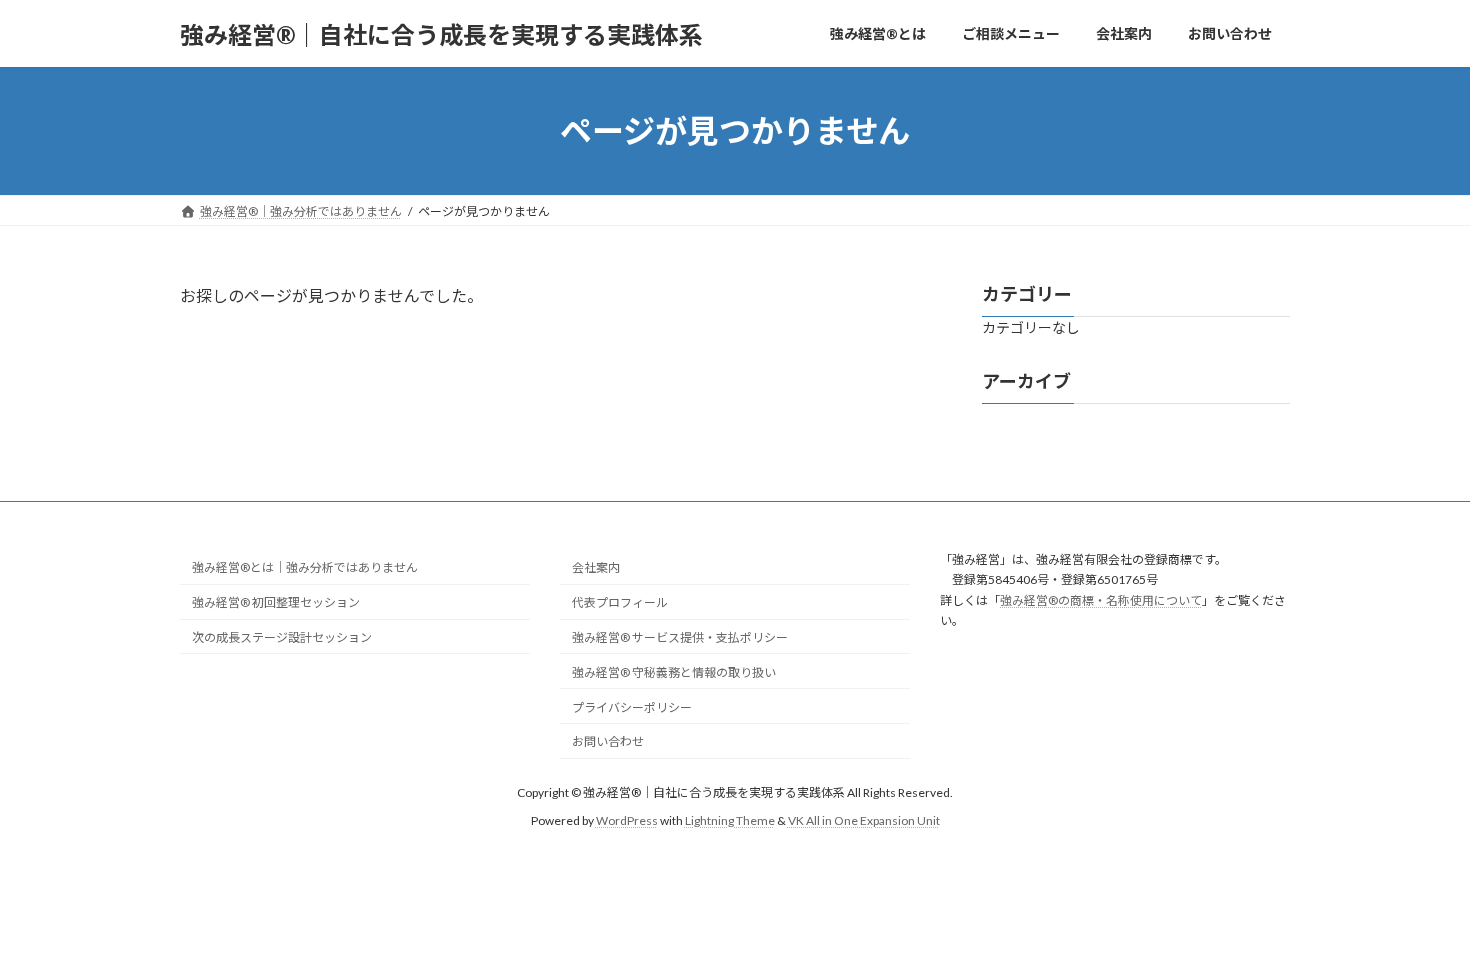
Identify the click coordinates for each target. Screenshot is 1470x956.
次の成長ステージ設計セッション (282, 637)
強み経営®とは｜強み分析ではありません (305, 567)
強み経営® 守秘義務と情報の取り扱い (674, 671)
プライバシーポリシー (632, 706)
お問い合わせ (608, 741)
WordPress (627, 820)
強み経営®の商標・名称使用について (1101, 599)
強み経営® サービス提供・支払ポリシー (680, 637)
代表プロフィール (620, 602)
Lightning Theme (730, 820)
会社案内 (596, 567)
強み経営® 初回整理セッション (276, 602)
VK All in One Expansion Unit (864, 820)
